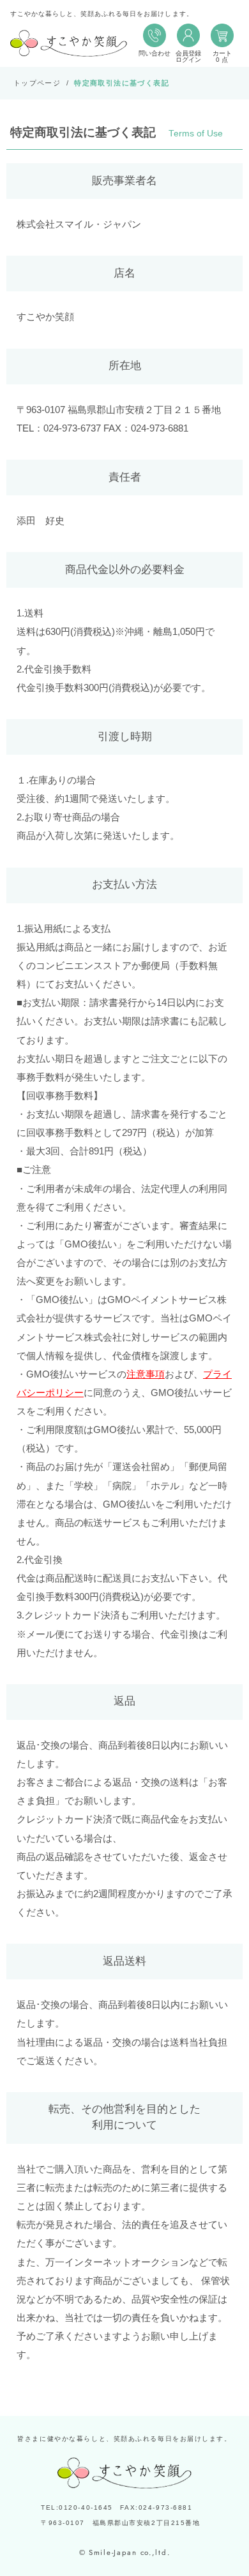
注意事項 (146, 1374)
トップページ (37, 83)
